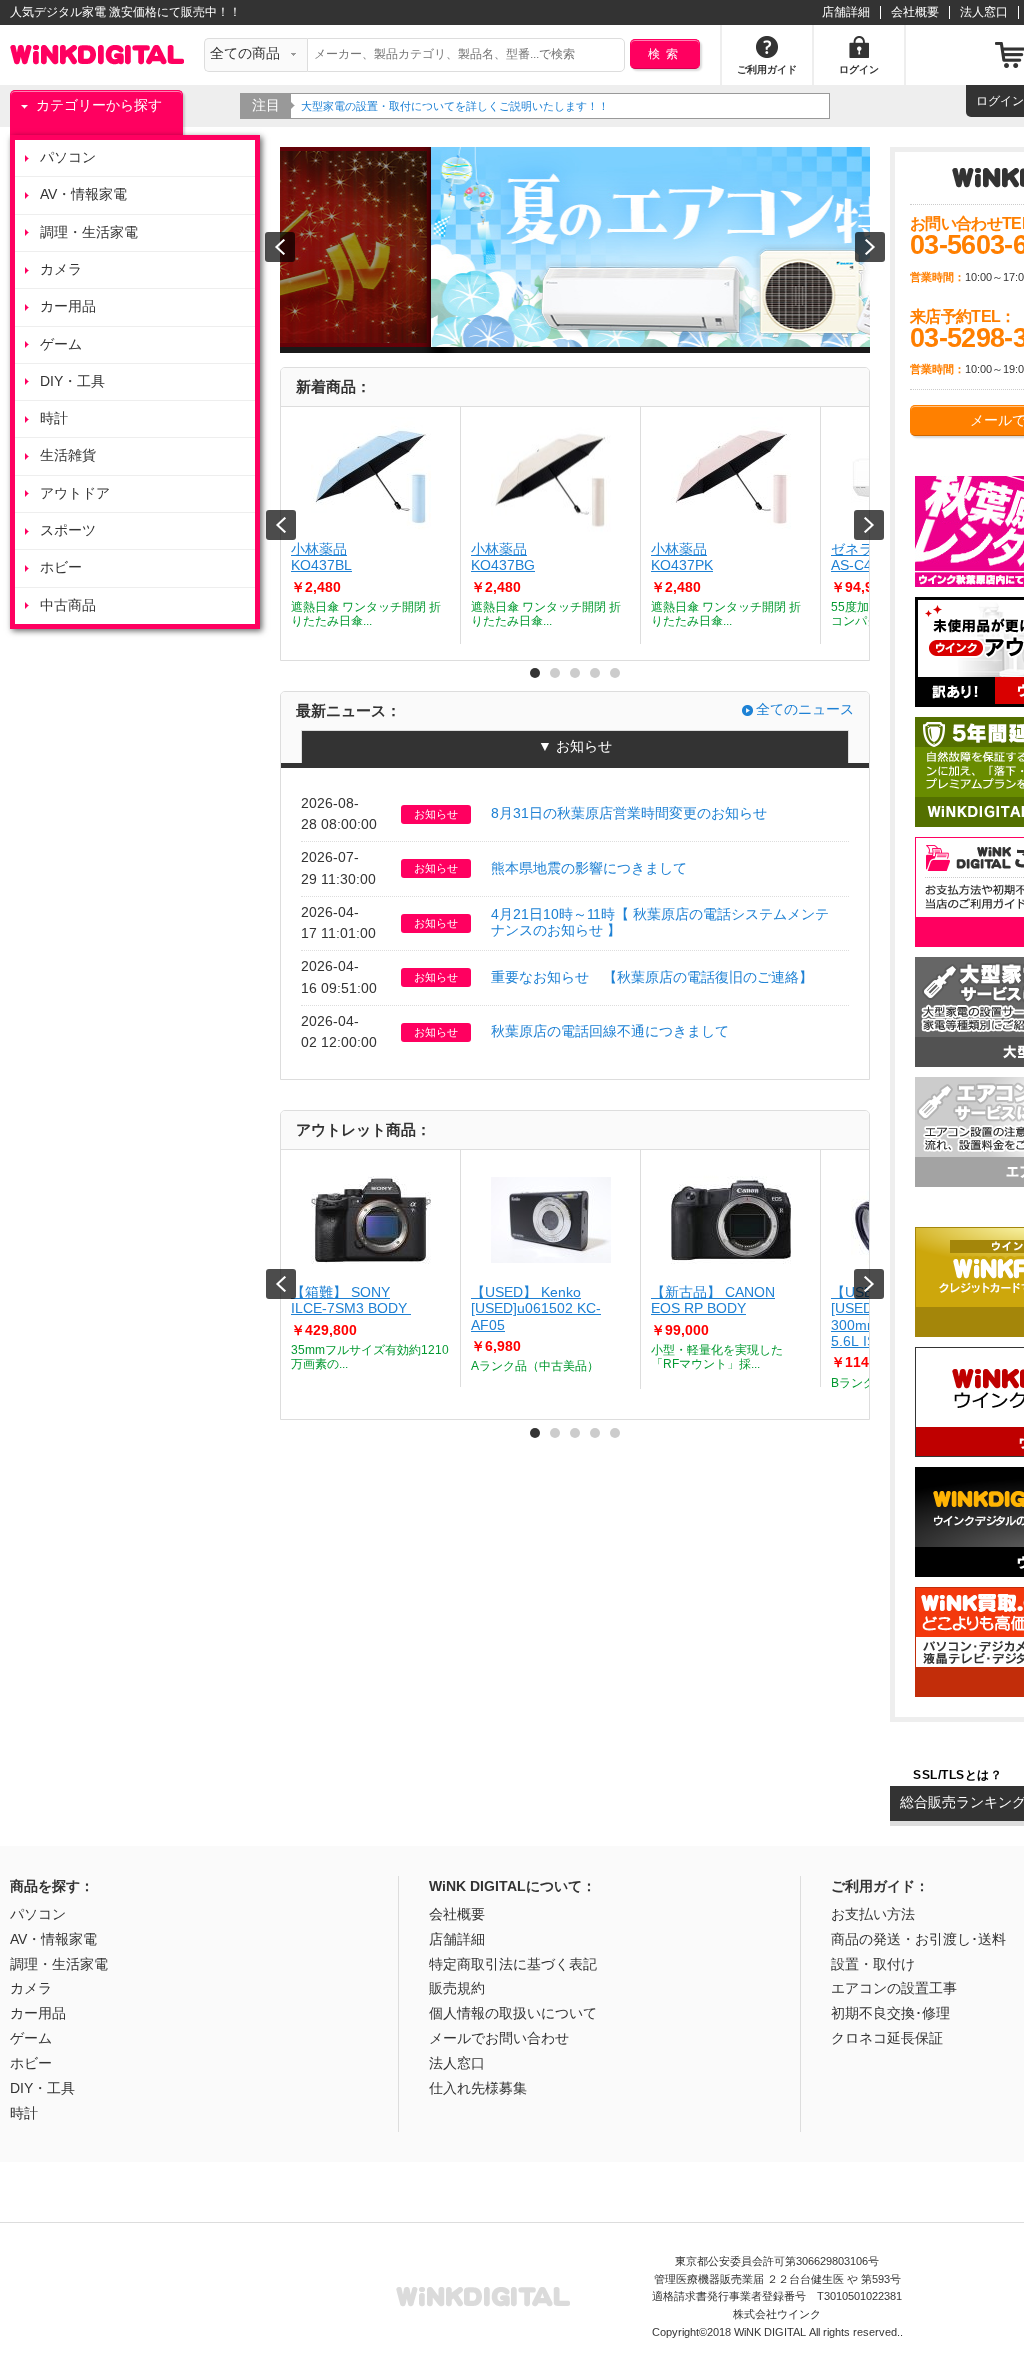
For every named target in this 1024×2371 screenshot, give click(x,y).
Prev (281, 525)
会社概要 (915, 12)
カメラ (61, 269)
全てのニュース (805, 709)
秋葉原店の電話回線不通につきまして (610, 1031)
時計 (54, 418)
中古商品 (68, 605)
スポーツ (68, 530)
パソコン (68, 157)
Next (869, 525)
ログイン (1000, 101)
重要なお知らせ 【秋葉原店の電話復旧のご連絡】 (652, 977)
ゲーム (61, 344)
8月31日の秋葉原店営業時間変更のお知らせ (629, 813)
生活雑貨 (68, 455)
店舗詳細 (846, 12)
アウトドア (75, 493)
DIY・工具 (72, 381)
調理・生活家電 (89, 232)
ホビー (61, 567)
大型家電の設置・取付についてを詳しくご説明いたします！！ (455, 106)
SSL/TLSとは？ (957, 1775)
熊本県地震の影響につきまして (589, 868)
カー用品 (68, 306)
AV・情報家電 (83, 194)
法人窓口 (984, 12)
